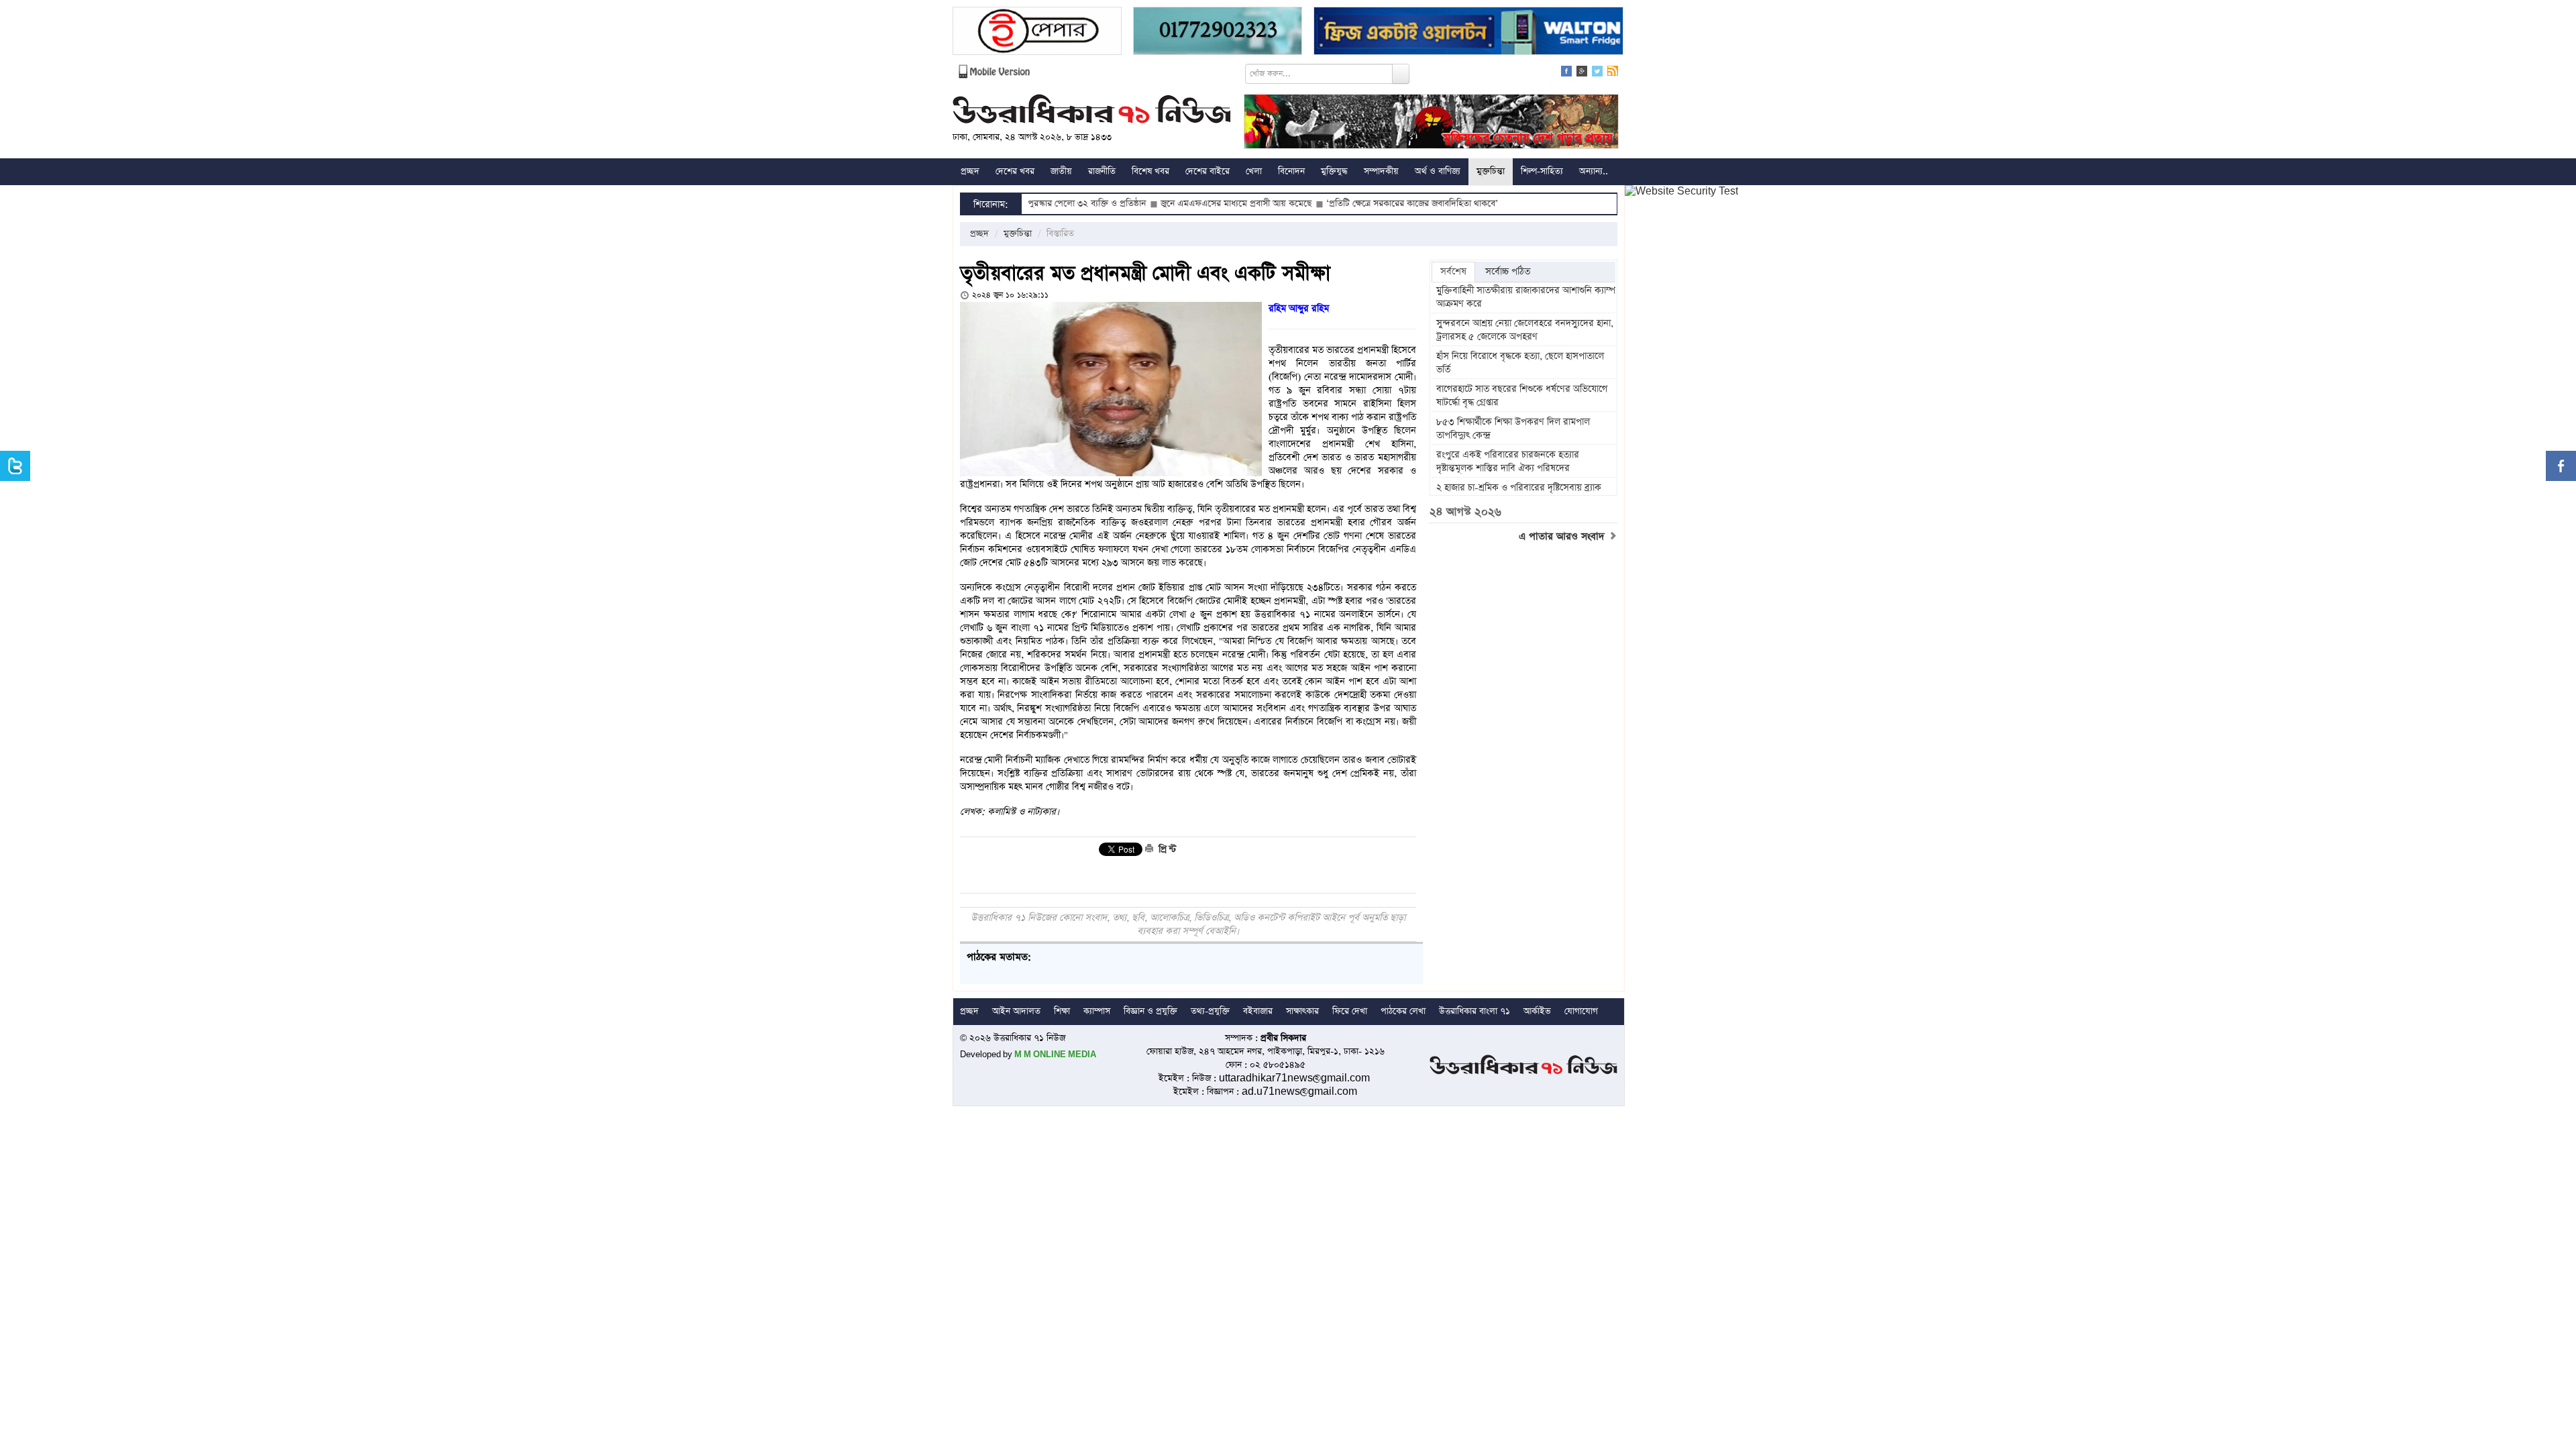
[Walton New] (1468, 33)
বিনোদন (1291, 171)
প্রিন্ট (1166, 849)
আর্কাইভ (1537, 1011)
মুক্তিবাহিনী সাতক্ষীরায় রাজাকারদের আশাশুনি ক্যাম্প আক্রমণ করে (1526, 297)
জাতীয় (1061, 171)
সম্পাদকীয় (1381, 171)
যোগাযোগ (1581, 1011)
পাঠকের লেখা (1403, 1011)
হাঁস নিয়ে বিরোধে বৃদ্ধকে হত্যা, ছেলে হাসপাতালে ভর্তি (1520, 363)
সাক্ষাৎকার (1302, 1011)
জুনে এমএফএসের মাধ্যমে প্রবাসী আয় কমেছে (1164, 204)
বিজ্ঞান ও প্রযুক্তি (1150, 1011)
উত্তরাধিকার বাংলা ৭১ (1474, 1011)
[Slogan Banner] (1431, 123)
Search (1401, 74)
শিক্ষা (1062, 1011)
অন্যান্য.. (1594, 171)
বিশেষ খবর (1150, 171)
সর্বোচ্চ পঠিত (1508, 272)
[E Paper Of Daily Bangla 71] (1037, 33)
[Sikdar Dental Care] (1218, 33)
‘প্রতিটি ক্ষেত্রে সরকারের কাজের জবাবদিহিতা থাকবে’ (1340, 204)
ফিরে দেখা (1350, 1011)
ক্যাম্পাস (1097, 1011)
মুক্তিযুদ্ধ (1334, 171)
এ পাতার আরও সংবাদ (1563, 537)
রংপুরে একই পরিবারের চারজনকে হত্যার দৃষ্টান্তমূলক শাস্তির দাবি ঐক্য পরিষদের (1508, 462)
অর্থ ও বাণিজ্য (1438, 171)
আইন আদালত (1016, 1011)
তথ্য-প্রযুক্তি (1210, 1011)
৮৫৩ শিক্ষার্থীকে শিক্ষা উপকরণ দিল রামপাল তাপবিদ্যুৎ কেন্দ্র (1513, 429)
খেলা (1254, 171)
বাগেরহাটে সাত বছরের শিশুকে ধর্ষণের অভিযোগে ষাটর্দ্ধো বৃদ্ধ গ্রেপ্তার (1522, 396)
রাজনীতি (1102, 171)
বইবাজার (1258, 1011)
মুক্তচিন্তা (1491, 171)
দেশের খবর (1015, 171)
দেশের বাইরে (1207, 171)
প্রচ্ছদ (970, 171)
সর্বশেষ (1453, 272)
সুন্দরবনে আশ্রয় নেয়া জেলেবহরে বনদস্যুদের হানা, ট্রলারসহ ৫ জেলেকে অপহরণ (1525, 330)
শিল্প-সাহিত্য (1542, 171)
